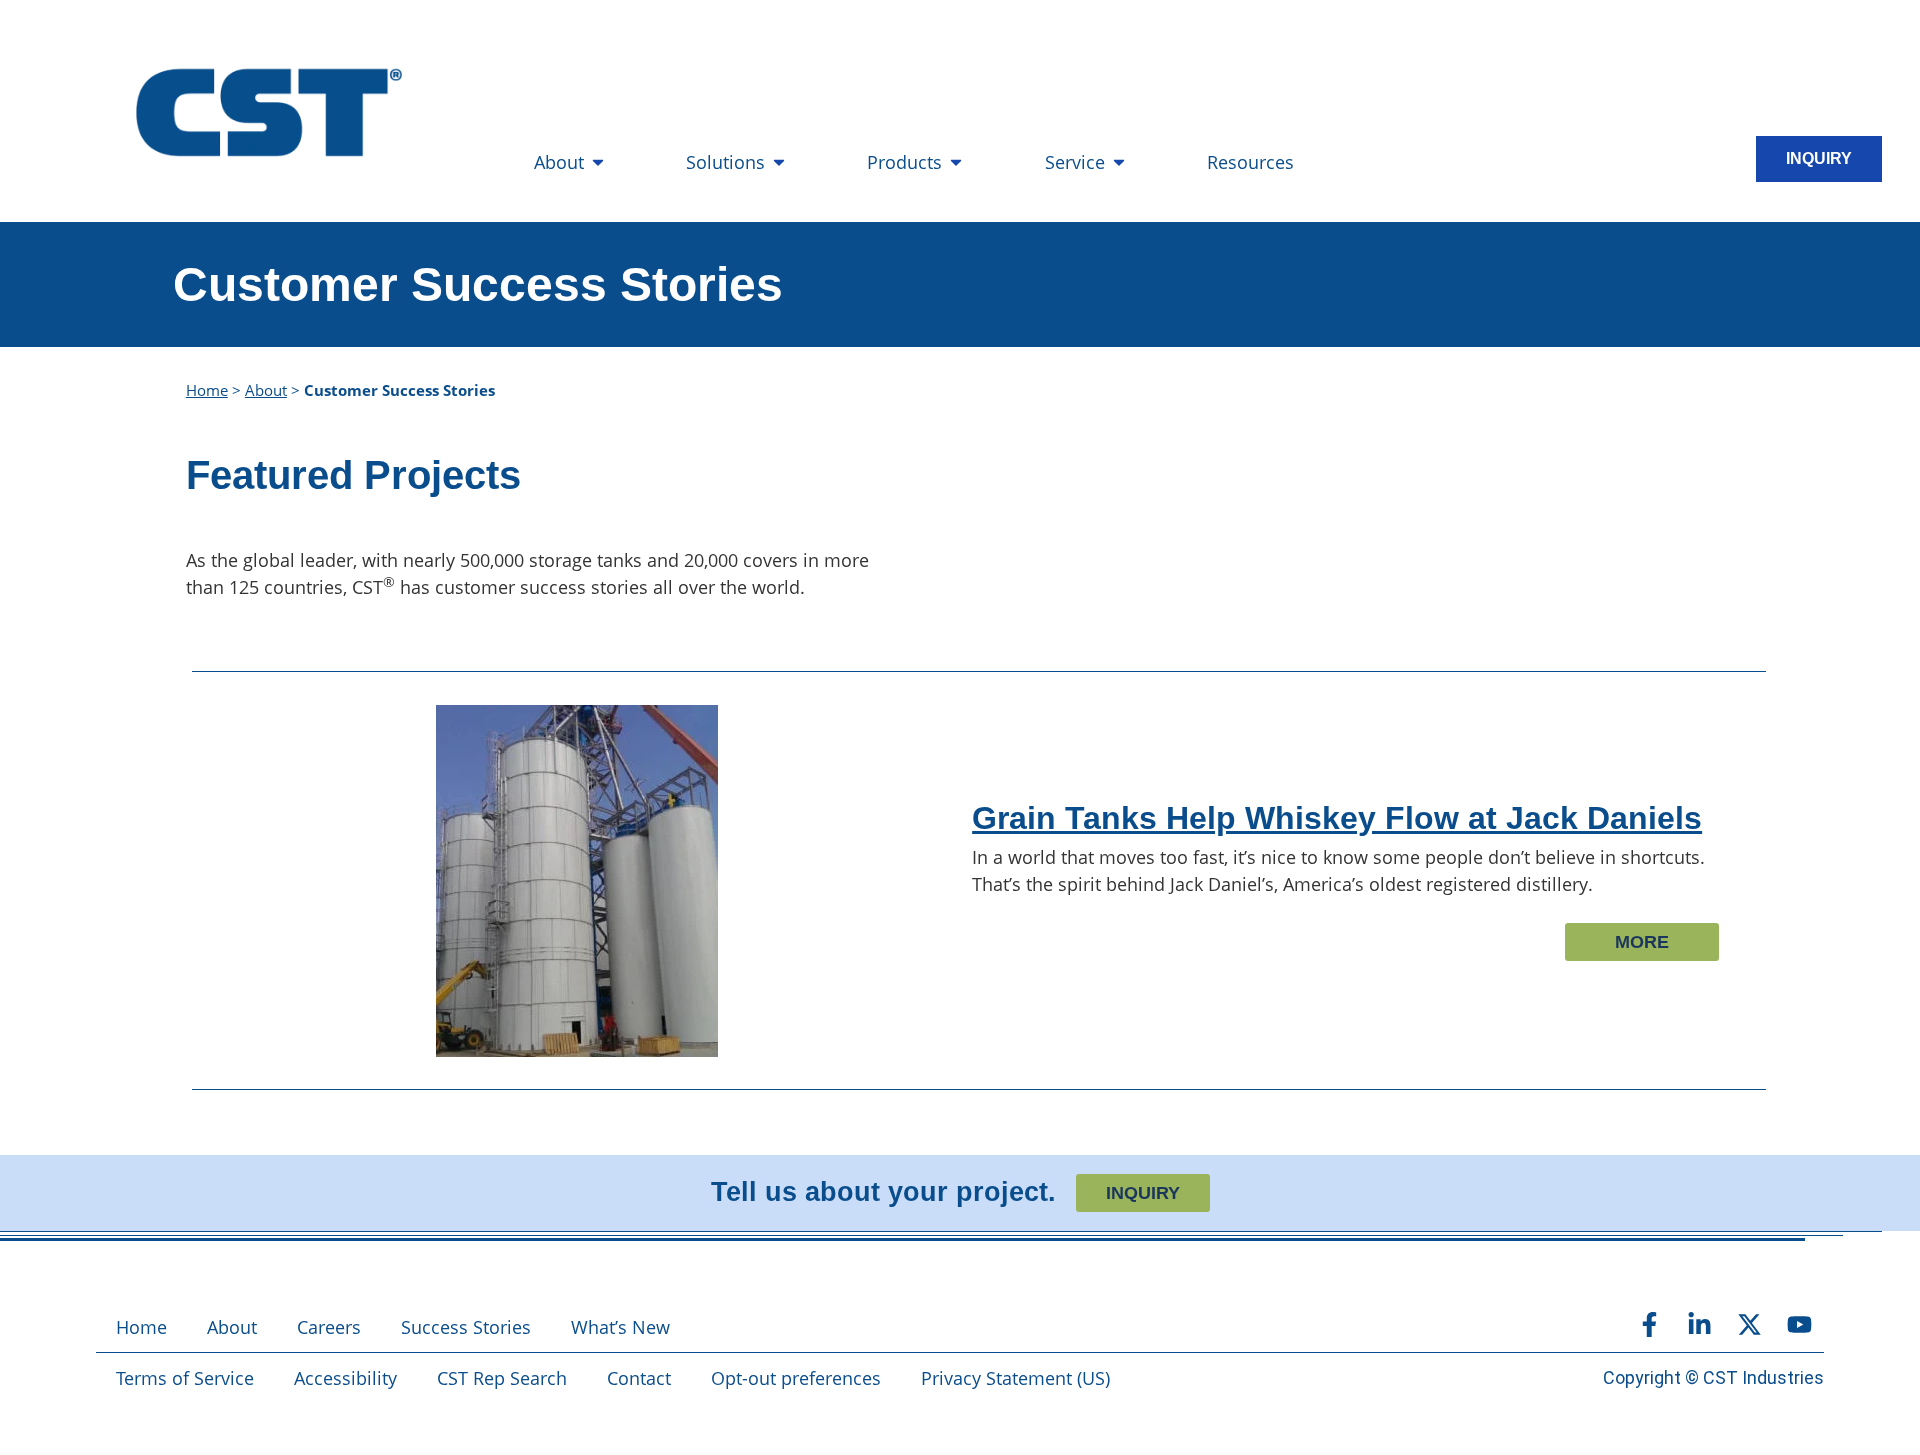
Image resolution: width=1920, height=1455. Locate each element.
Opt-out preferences (796, 1378)
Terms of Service (185, 1378)
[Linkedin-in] (1699, 1325)
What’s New (620, 1327)
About (266, 390)
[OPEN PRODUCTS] (956, 162)
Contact (639, 1378)
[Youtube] (1799, 1325)
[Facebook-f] (1649, 1325)
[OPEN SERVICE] (1119, 162)
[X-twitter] (1749, 1325)
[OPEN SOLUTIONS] (779, 162)
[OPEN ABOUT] (598, 162)
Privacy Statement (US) (1015, 1378)
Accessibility (345, 1378)
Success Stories (466, 1327)
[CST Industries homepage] (269, 111)
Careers (329, 1327)
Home (207, 390)
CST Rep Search (502, 1378)
